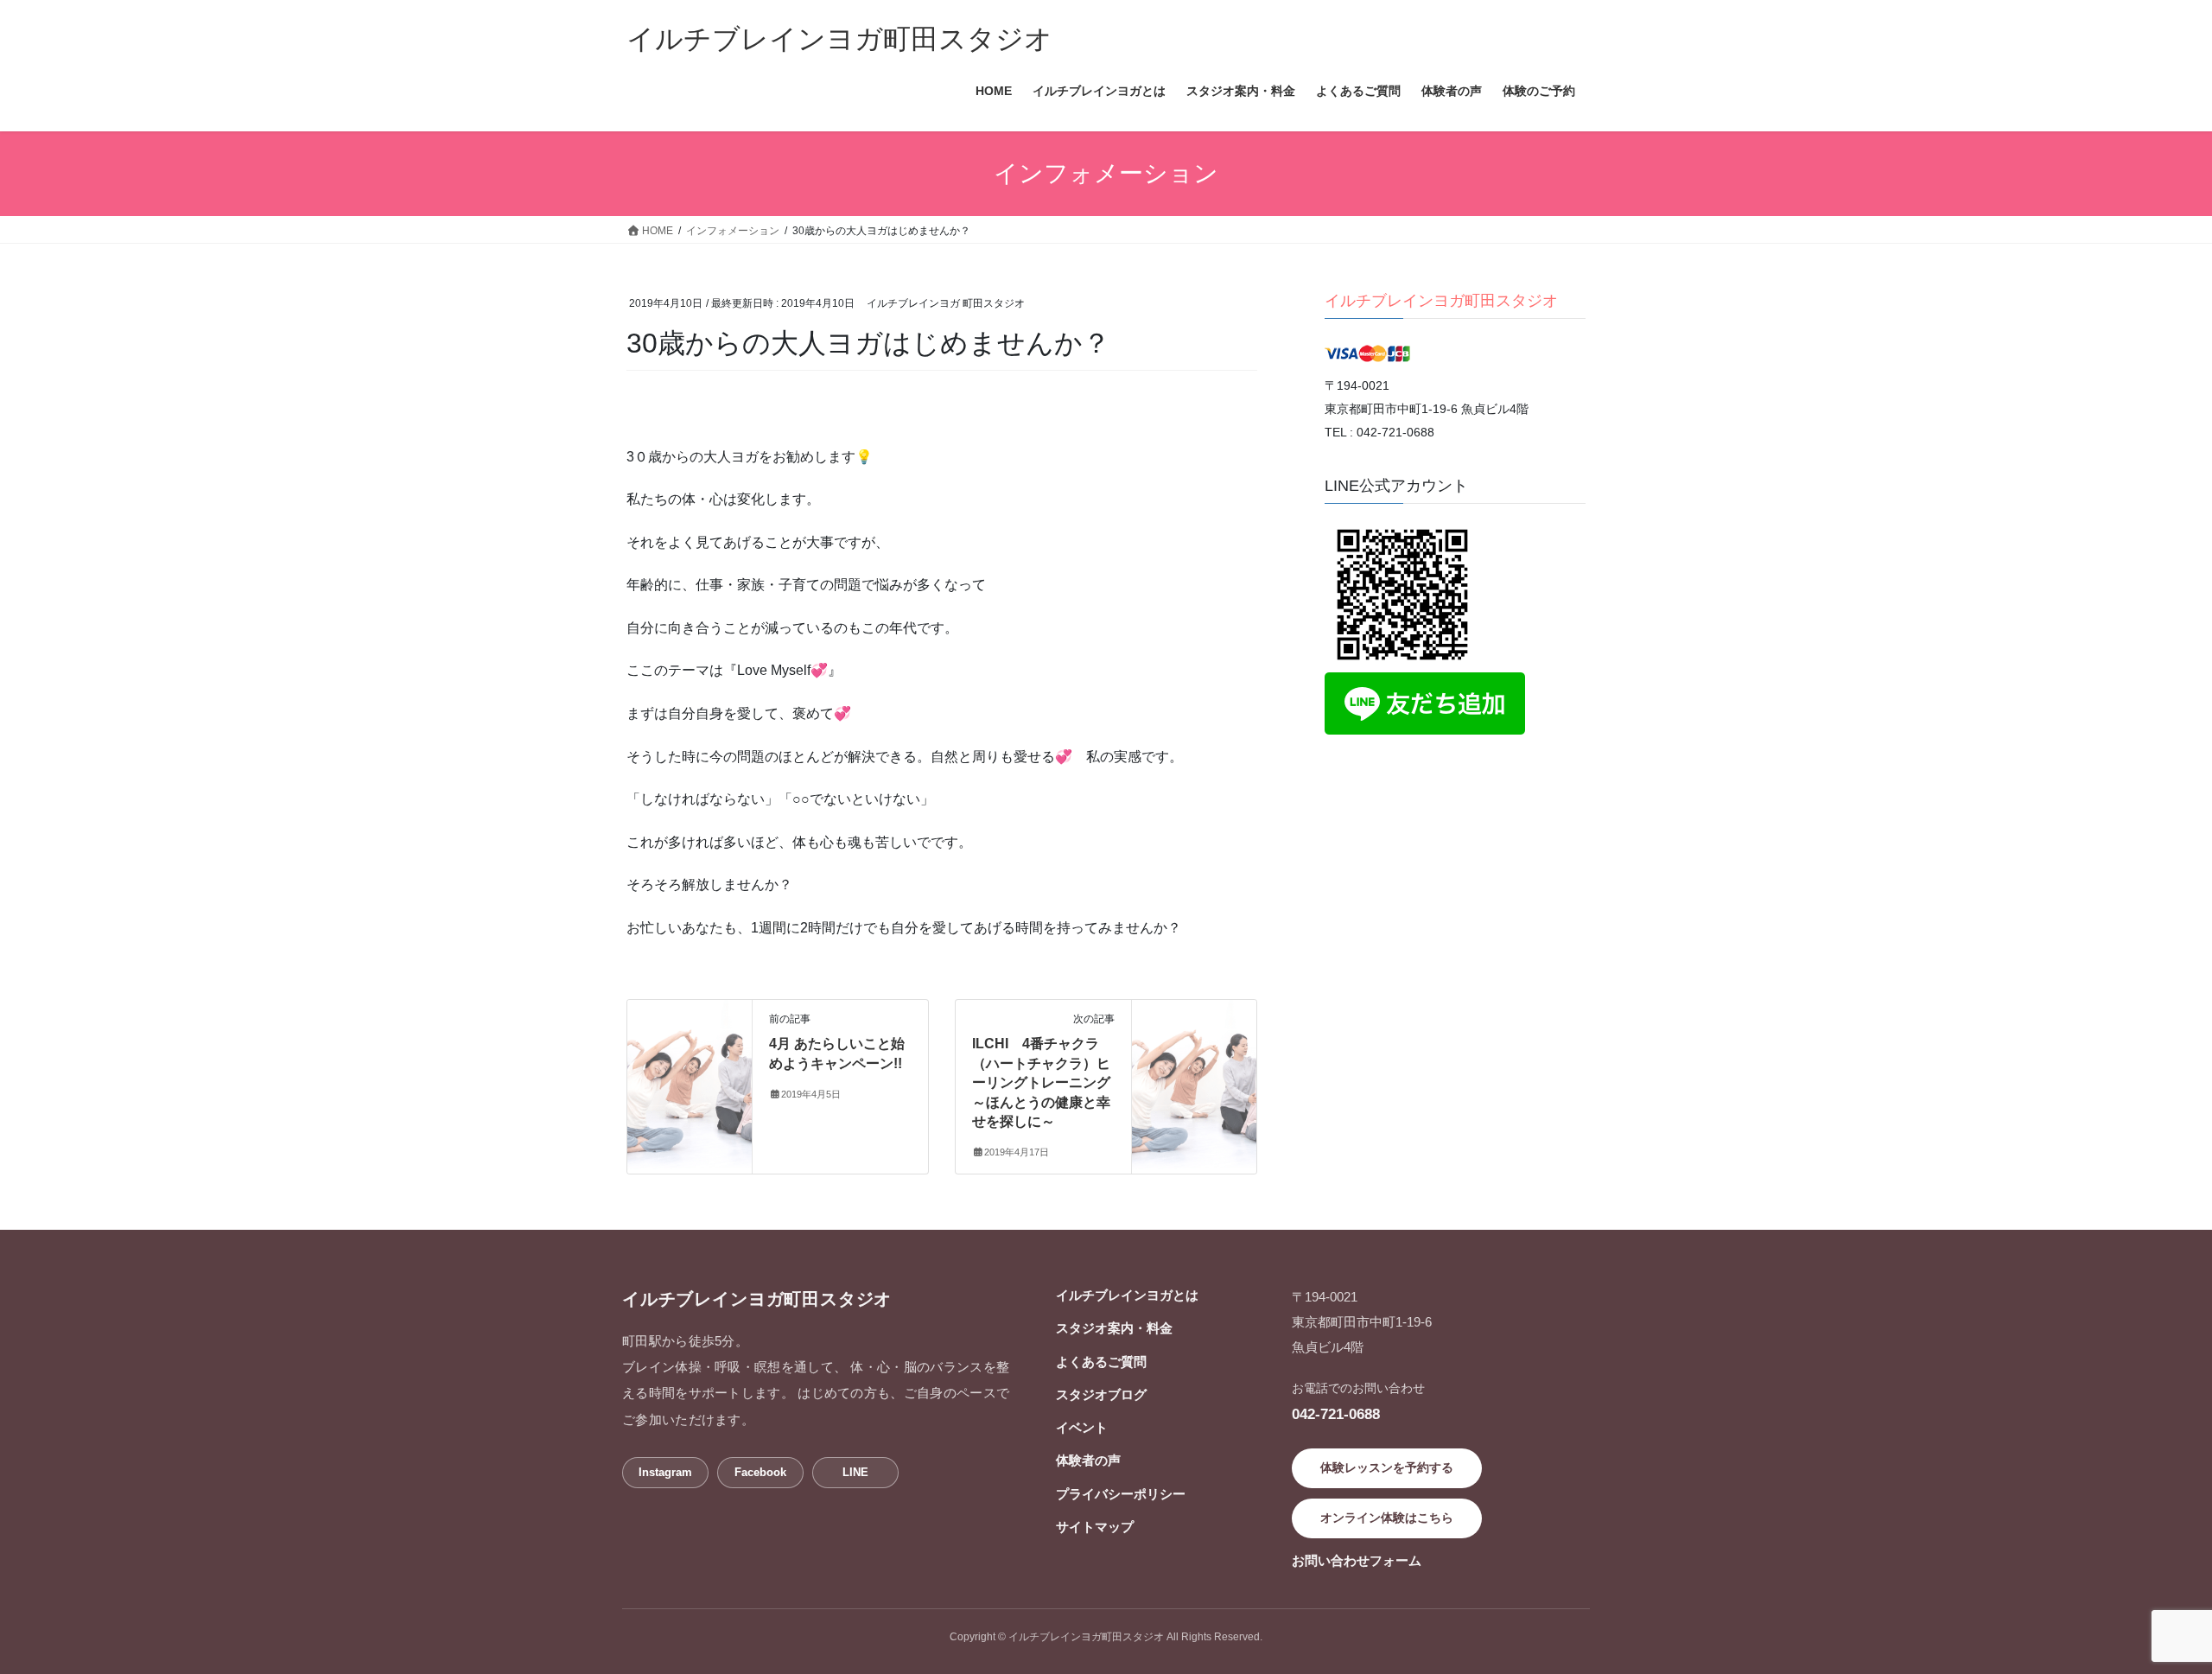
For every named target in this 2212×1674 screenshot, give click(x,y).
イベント (1082, 1427)
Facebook (760, 1472)
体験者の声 (1088, 1460)
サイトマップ (1095, 1527)
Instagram (665, 1472)
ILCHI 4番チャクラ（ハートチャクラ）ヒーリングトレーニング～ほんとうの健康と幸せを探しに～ (1041, 1082)
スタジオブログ (1101, 1394)
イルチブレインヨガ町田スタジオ (1441, 301)
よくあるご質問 (1101, 1362)
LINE (855, 1472)
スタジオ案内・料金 (1114, 1328)
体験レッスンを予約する (1387, 1467)
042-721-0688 (1336, 1414)
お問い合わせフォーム (1357, 1560)
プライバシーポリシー (1121, 1494)
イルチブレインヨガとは (1127, 1295)
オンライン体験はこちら (1387, 1518)
